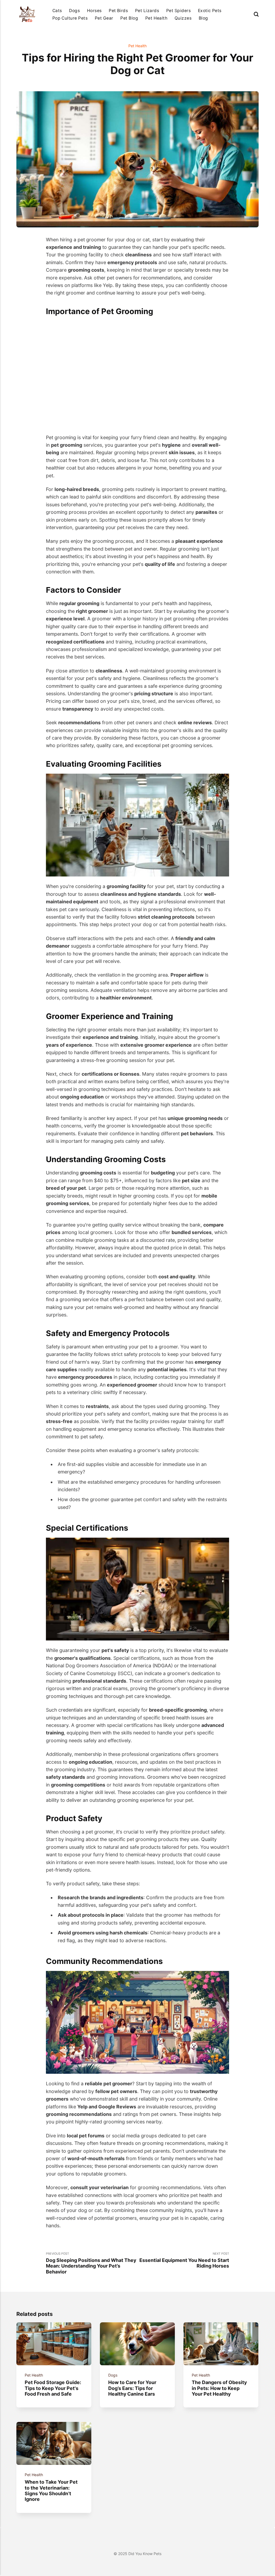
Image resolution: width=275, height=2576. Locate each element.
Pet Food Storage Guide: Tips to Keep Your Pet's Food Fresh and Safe (53, 2388)
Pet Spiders (178, 11)
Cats (57, 11)
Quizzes (183, 18)
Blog (203, 18)
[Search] (256, 14)
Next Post (184, 2260)
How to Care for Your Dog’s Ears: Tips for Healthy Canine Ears (133, 2388)
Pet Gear (104, 18)
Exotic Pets (210, 11)
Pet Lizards (147, 11)
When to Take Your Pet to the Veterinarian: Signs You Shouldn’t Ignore (51, 2491)
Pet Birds (118, 11)
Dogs (74, 11)
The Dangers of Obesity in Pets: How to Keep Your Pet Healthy (220, 2388)
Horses (94, 11)
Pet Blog (129, 18)
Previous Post (91, 2263)
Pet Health (156, 18)
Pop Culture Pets (70, 18)
